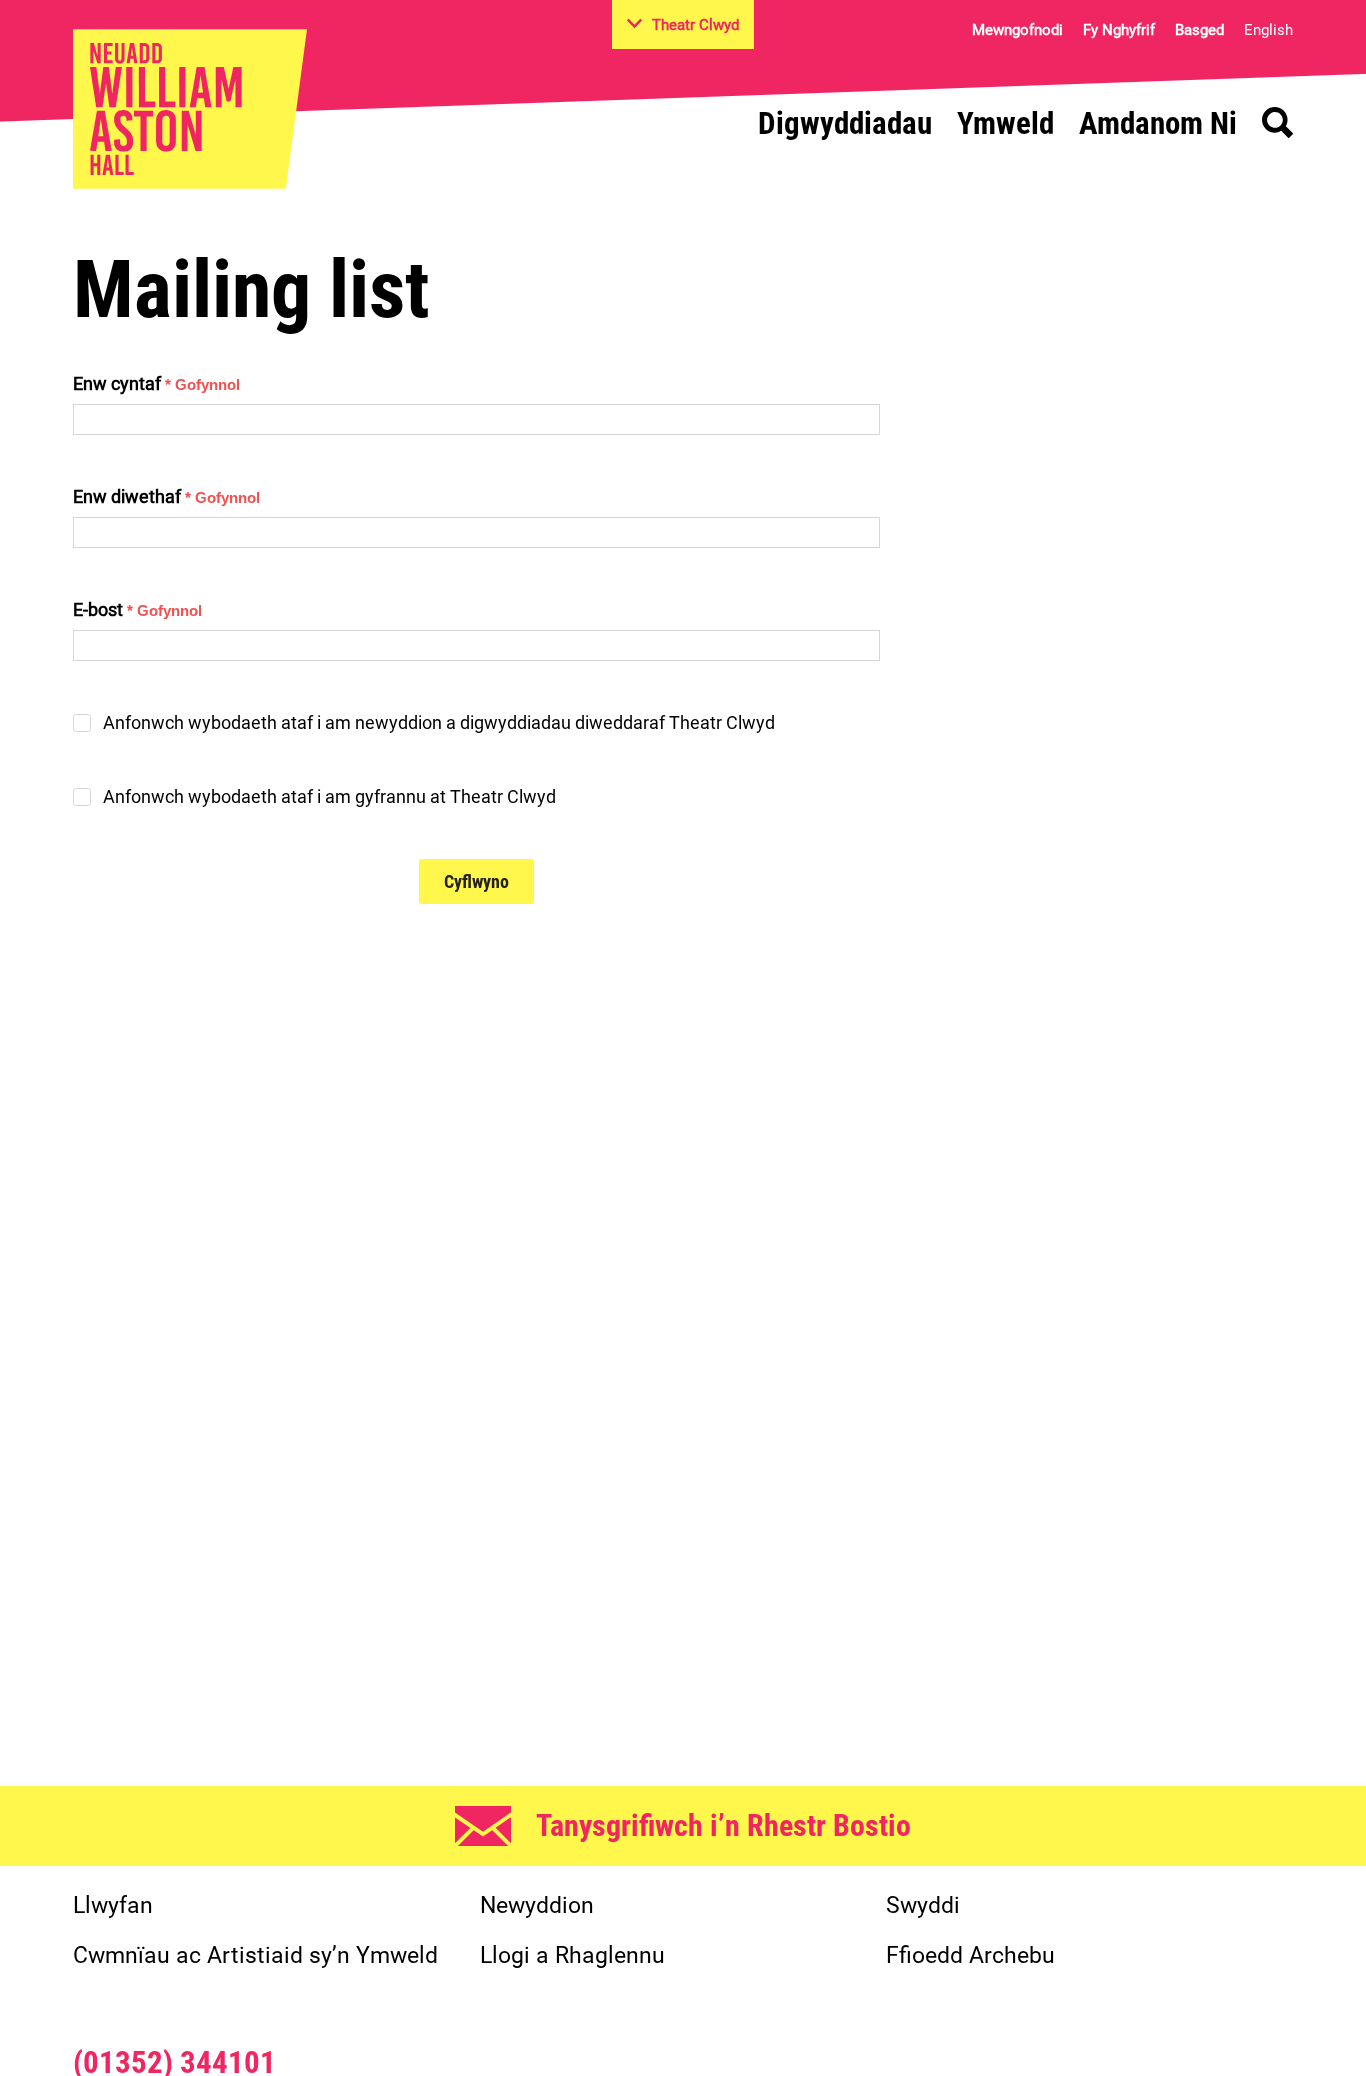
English (1268, 30)
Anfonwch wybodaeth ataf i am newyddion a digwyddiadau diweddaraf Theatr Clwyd (439, 723)
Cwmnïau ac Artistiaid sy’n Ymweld (255, 1955)
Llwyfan (113, 1905)
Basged (1199, 30)
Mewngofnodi (1017, 30)
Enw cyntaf (156, 383)
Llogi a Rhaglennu (572, 1955)
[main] (683, 967)
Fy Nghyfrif (1119, 30)
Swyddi (923, 1905)
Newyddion (537, 1905)
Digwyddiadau (845, 124)
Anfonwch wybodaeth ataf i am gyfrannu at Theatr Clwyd (329, 797)
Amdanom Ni (1158, 124)
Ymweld (1005, 124)
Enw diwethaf (166, 496)
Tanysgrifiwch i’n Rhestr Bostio (723, 1825)
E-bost (137, 609)
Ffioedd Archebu (970, 1955)
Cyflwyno (476, 881)
